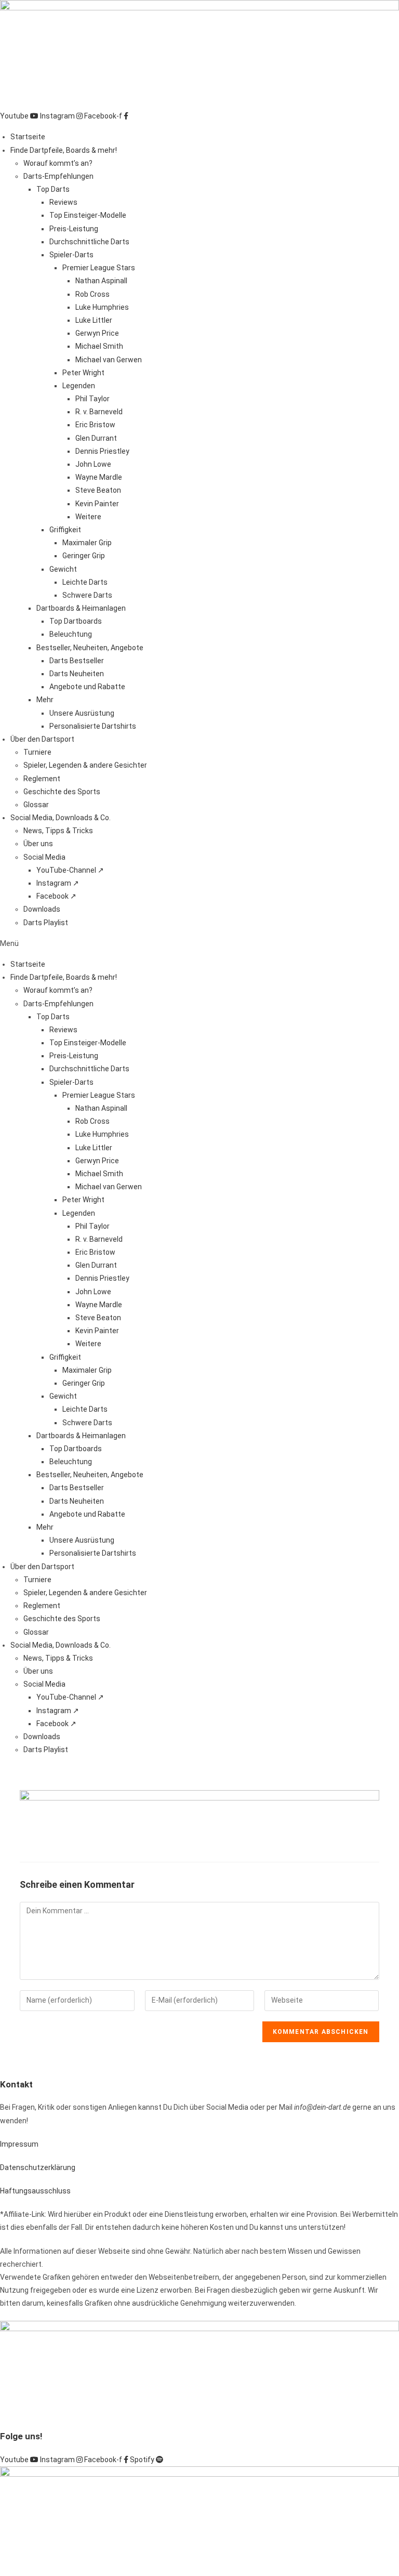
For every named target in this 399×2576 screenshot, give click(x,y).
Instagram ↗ (58, 883)
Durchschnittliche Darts (89, 242)
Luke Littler (94, 320)
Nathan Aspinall (101, 281)
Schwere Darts (87, 595)
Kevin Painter (97, 504)
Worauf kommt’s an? (58, 163)
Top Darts (53, 189)
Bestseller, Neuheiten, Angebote (90, 648)
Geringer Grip (84, 556)
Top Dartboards (76, 621)
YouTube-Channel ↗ (70, 870)
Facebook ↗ (56, 896)
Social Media (44, 857)
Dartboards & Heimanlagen (81, 608)
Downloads (42, 909)
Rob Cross (92, 294)
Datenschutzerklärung (38, 2167)
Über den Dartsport (42, 739)
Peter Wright (83, 373)
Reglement (42, 779)
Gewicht (63, 569)
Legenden (79, 386)
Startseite (28, 137)
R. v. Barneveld (99, 412)
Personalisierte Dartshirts (93, 726)
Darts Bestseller (77, 661)
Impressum (19, 2144)
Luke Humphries (102, 307)
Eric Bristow (95, 425)
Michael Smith (99, 346)
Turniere (37, 752)
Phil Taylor (92, 399)
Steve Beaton (98, 490)
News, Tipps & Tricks (58, 831)
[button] (199, 944)
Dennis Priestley (102, 451)
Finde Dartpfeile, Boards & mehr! (64, 150)
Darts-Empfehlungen (58, 176)
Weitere (88, 517)
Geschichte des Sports (62, 792)
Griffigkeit (65, 530)
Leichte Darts (85, 582)
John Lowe (93, 464)
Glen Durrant (96, 438)
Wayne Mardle (99, 477)
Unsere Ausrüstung (82, 713)
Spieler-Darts (71, 255)
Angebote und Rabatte (87, 687)
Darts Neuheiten (77, 674)
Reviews (63, 202)
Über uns (38, 844)
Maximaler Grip (87, 543)
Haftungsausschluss (35, 2191)
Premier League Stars (99, 268)
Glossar (36, 805)
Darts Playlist (46, 923)
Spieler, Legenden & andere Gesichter (85, 765)
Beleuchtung (71, 634)
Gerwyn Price (97, 333)
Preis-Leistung (74, 229)
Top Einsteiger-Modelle (88, 215)
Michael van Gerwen (109, 360)
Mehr (45, 700)
